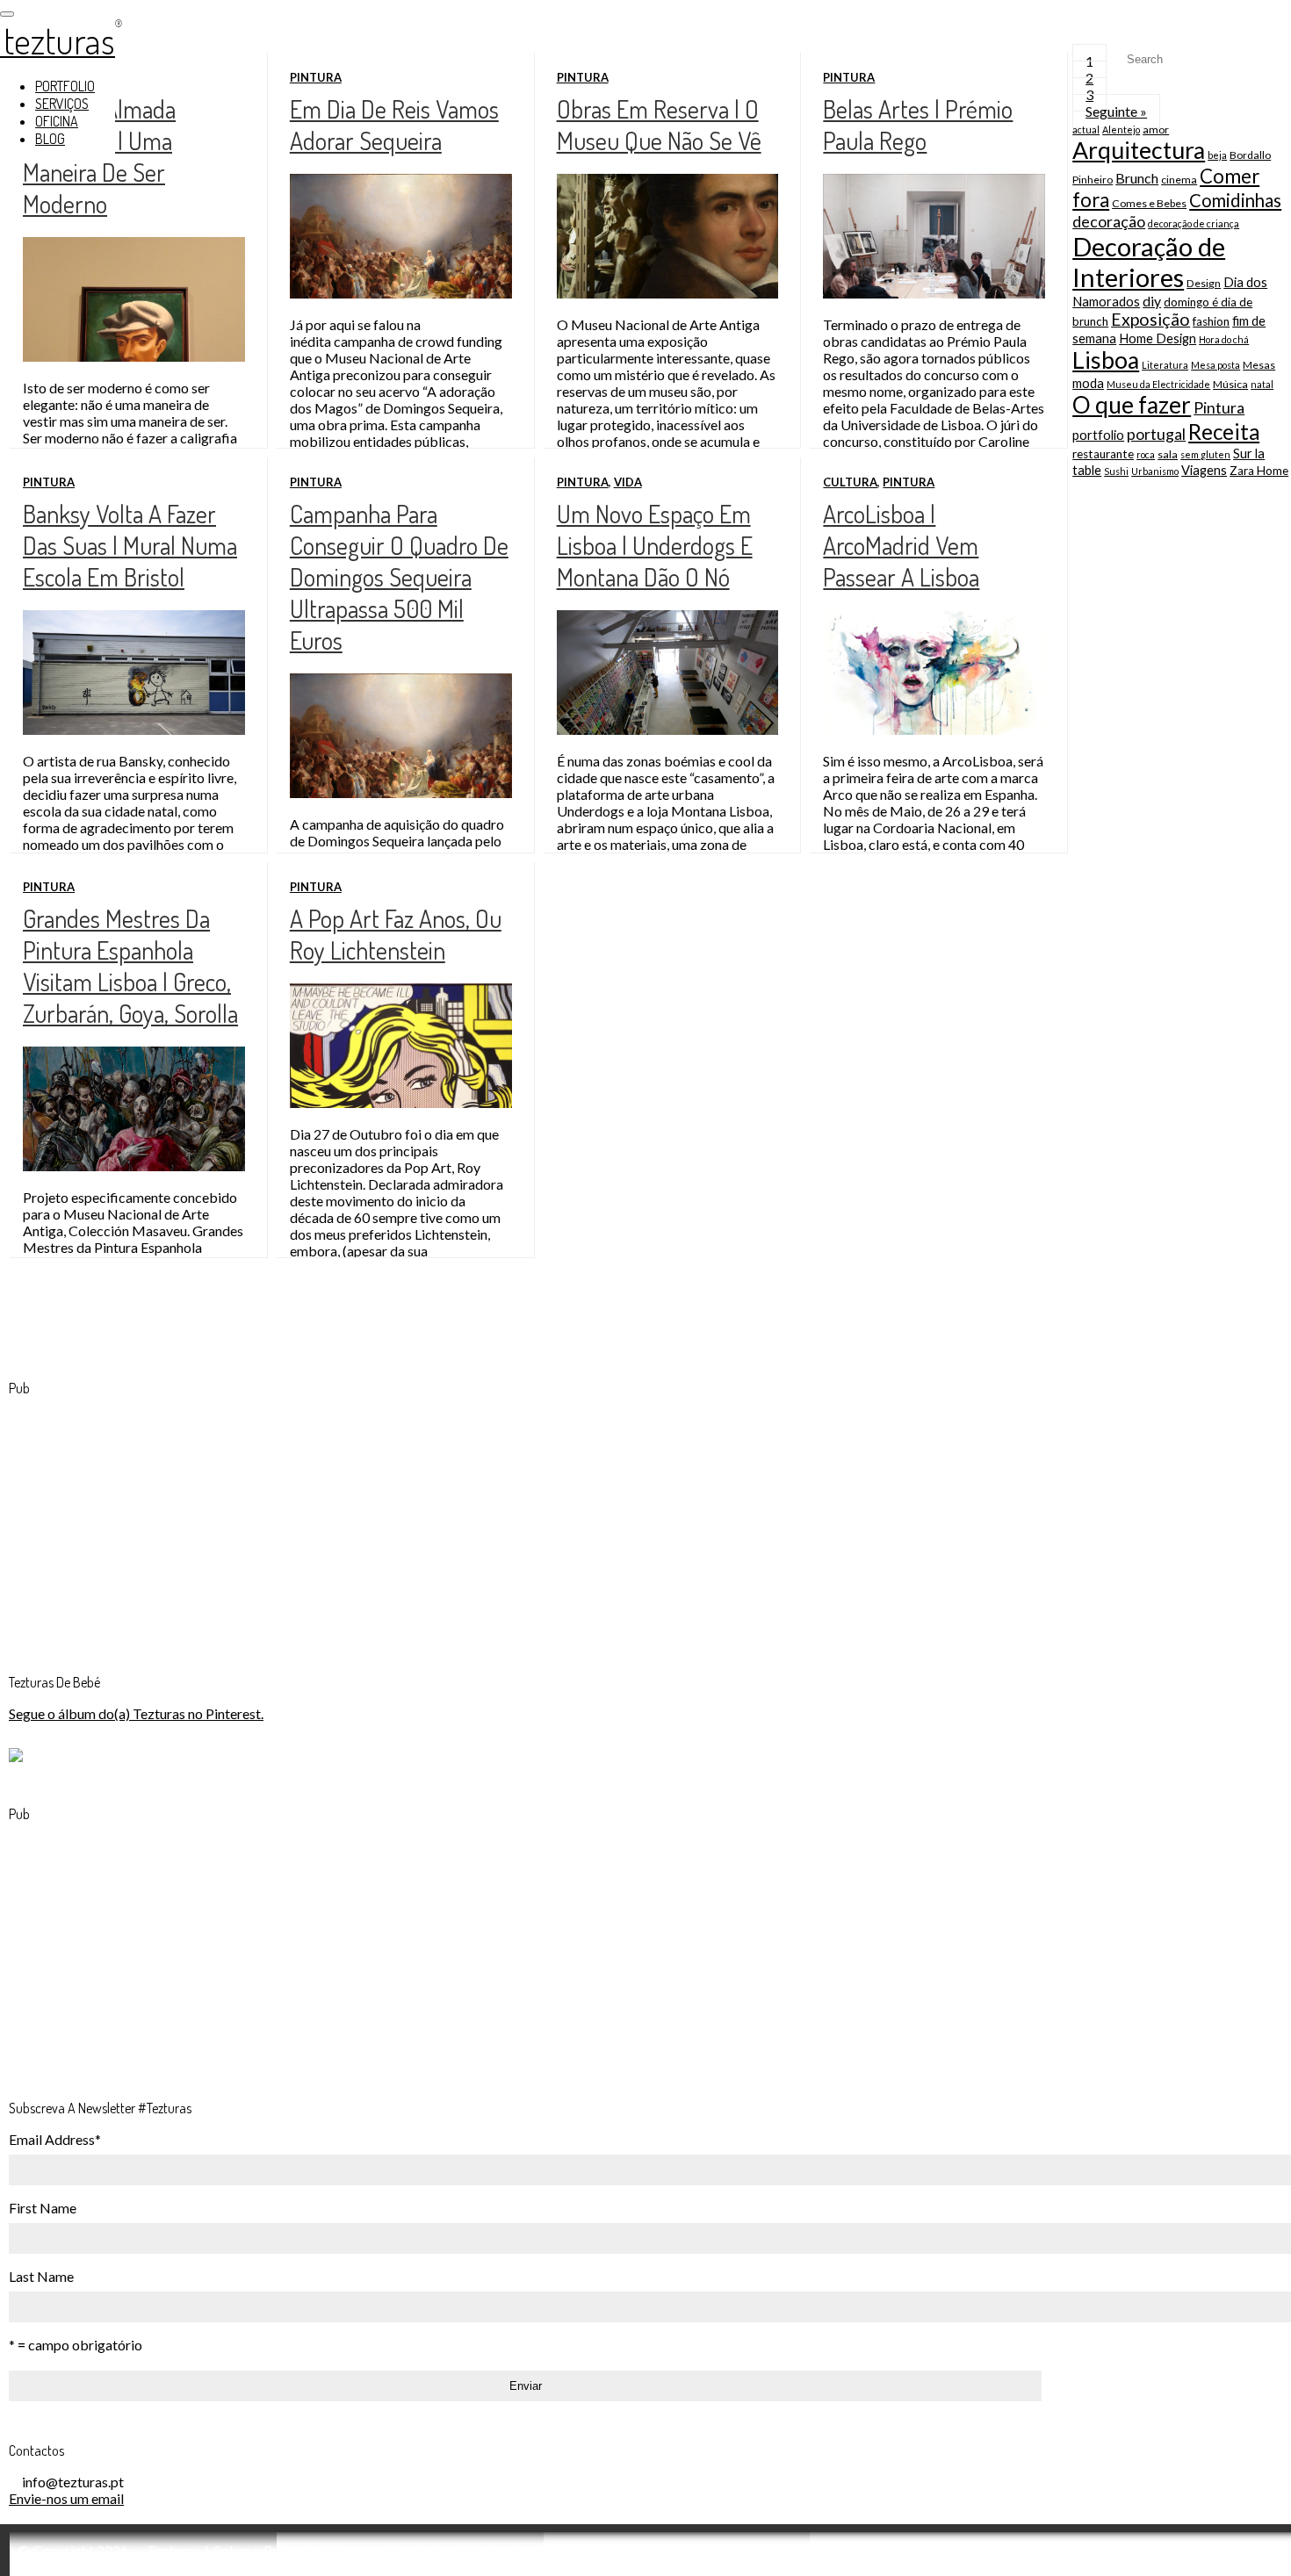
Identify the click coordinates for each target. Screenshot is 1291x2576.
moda (1088, 383)
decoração (1109, 221)
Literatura (1165, 365)
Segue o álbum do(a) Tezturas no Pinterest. (136, 1713)
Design (1204, 283)
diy (1152, 301)
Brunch (1137, 178)
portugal (1156, 434)
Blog (50, 139)
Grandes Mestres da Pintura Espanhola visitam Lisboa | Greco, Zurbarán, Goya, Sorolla (130, 966)
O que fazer (1132, 405)
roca (1146, 454)
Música (1230, 384)
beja (1217, 155)
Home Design (1158, 338)
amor (1156, 130)
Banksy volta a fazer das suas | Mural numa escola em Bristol (130, 545)
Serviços (62, 104)
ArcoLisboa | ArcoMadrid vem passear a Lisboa (901, 545)
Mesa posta (1215, 365)
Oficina (57, 121)
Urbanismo (1155, 471)
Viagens (1204, 470)
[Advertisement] (141, 1521)
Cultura (850, 482)
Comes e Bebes (1149, 203)
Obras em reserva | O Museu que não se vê (659, 125)
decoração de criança (1194, 223)
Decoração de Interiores (1149, 262)
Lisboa (1106, 360)
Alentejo (1121, 130)
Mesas (1259, 365)
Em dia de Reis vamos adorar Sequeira (394, 125)
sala (1168, 454)
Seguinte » (1116, 111)
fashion (1211, 321)
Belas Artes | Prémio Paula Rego (918, 125)
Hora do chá (1224, 339)
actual (1086, 130)
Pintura (316, 77)
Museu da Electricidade (1158, 384)
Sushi (1116, 471)
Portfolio (65, 86)
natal (1262, 384)
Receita (1224, 432)
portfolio (1098, 435)
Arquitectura (1139, 150)
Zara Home (1259, 471)
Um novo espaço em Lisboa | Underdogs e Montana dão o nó (655, 545)
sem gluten (1205, 454)
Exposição (1150, 319)
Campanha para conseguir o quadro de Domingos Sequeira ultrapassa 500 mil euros (399, 577)
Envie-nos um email (66, 2498)
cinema (1179, 180)
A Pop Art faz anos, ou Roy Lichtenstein (396, 934)
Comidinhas (1235, 200)
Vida (628, 482)
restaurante (1103, 454)
